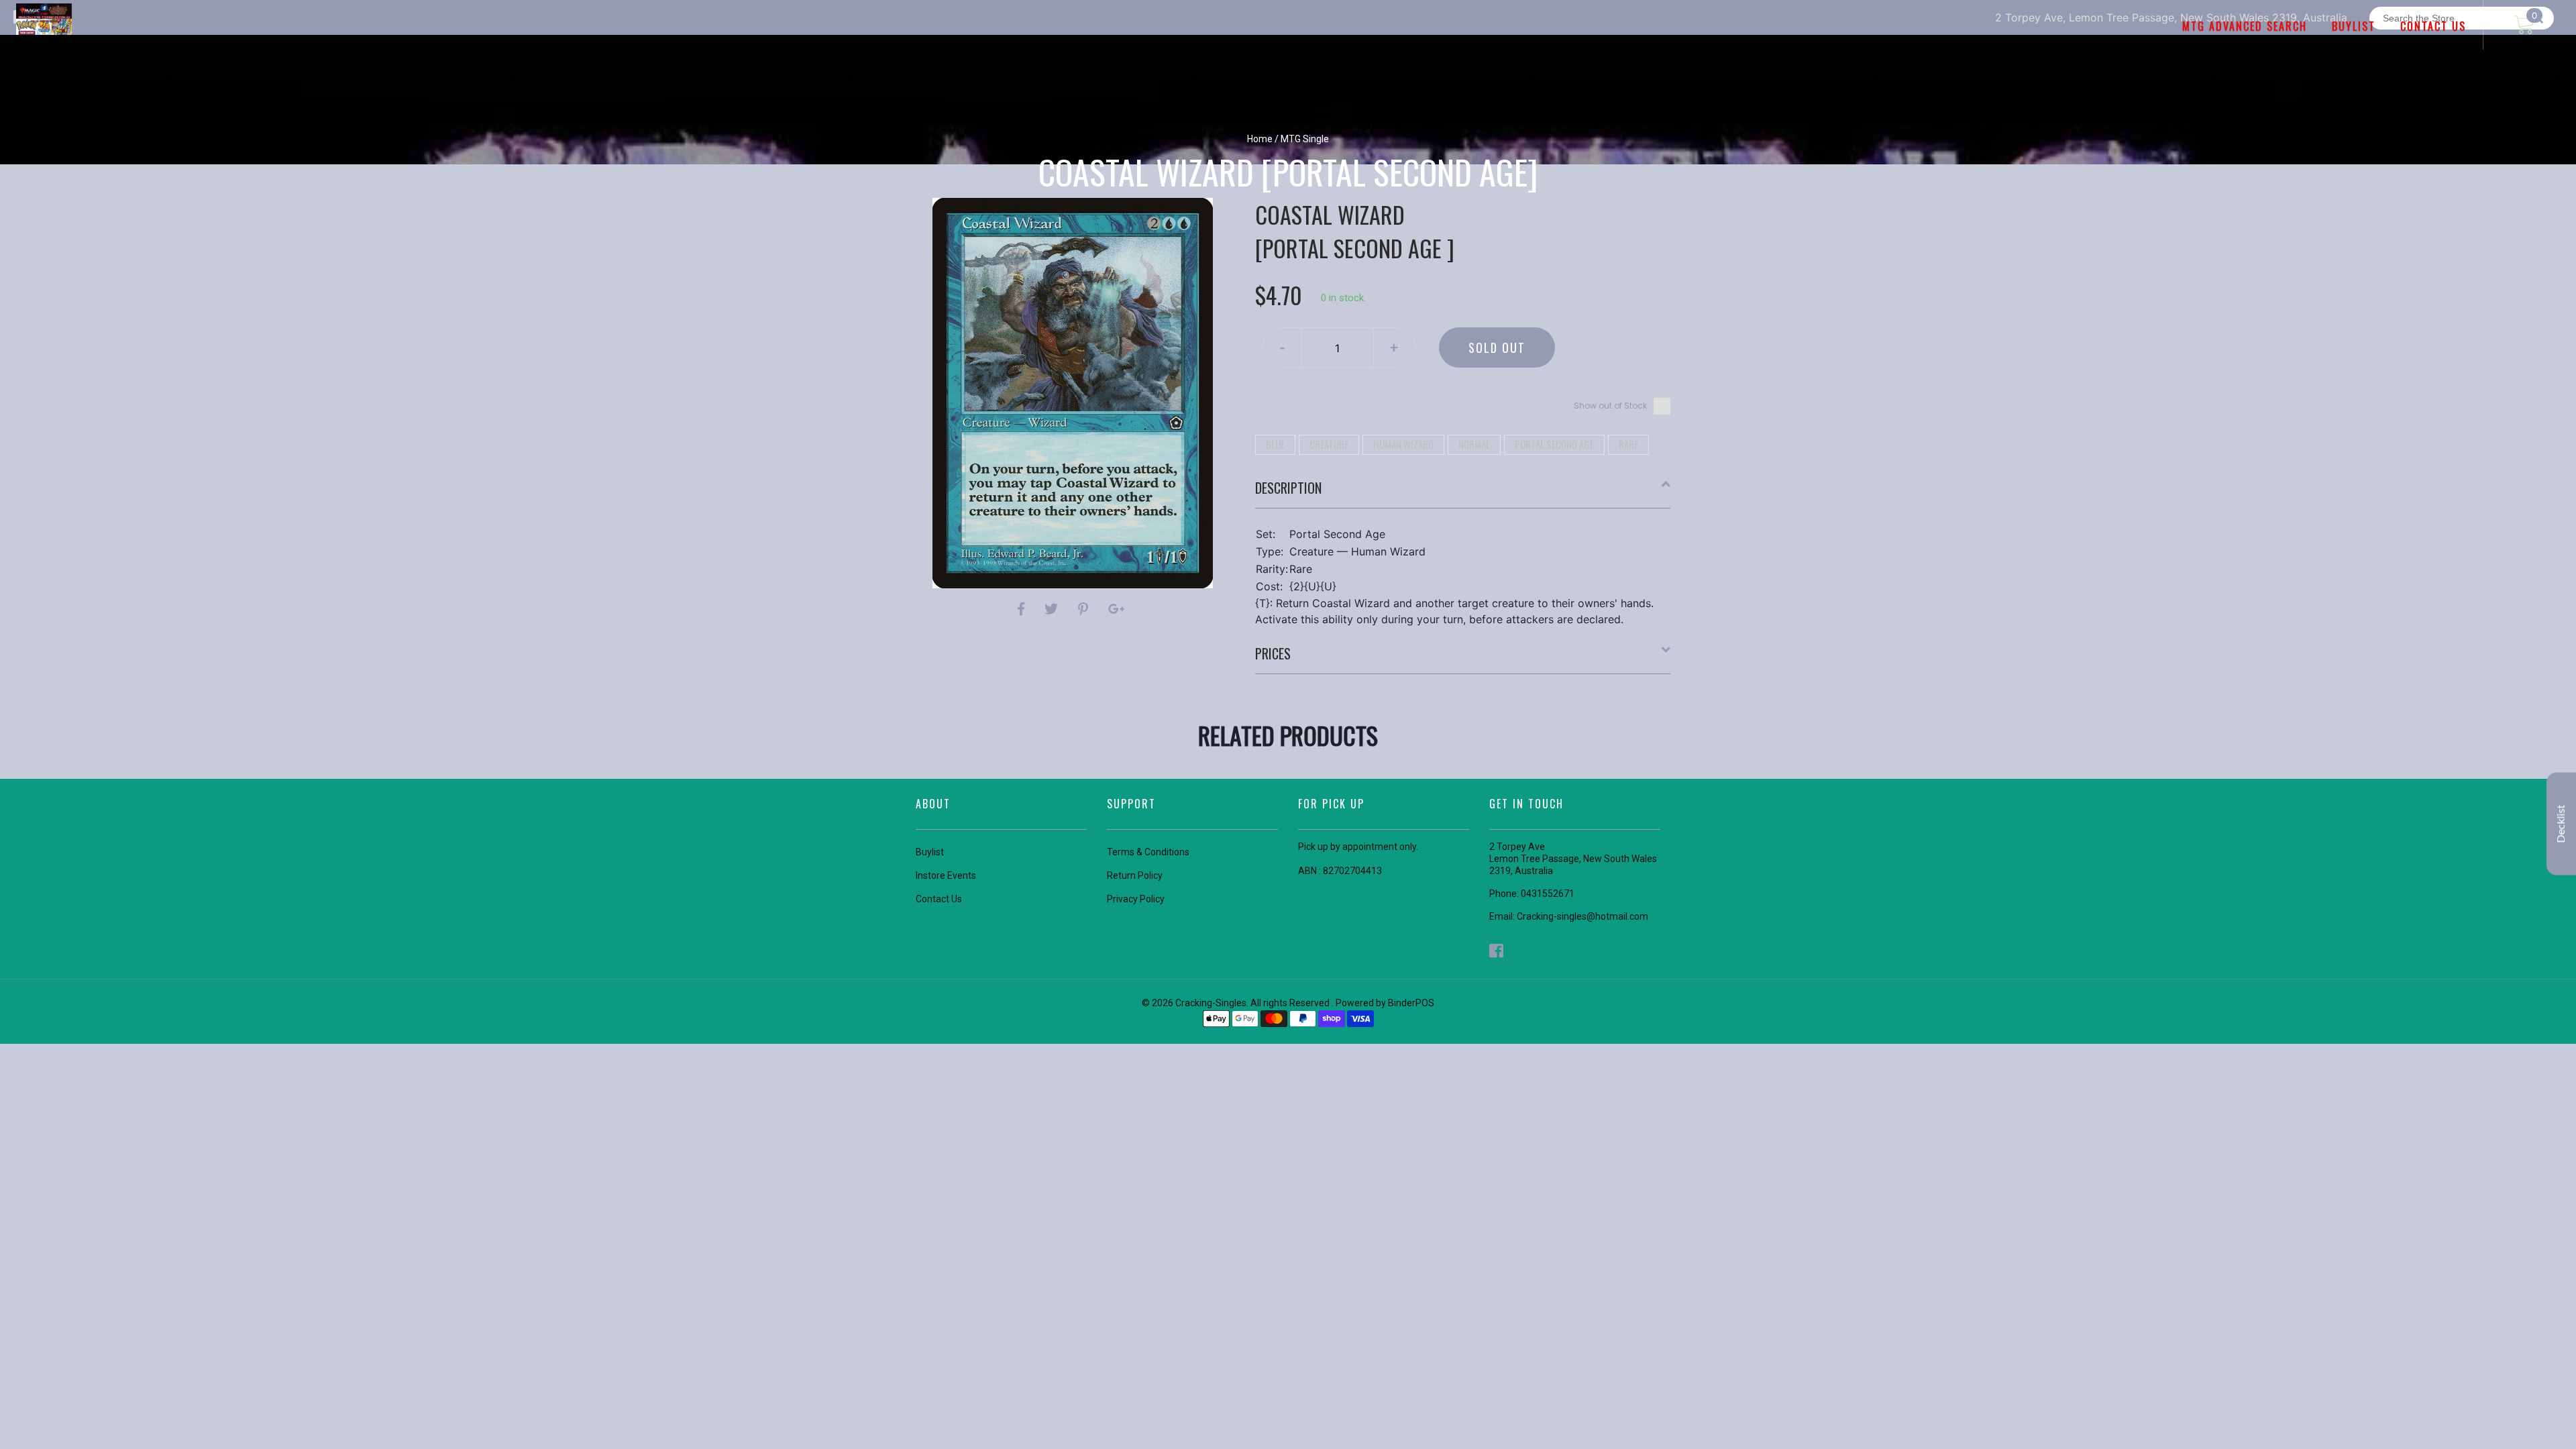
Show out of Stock (1610, 406)
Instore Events (946, 875)
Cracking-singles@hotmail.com (1582, 916)
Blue (1275, 444)
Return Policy (1135, 875)
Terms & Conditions (1148, 852)
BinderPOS (1411, 1003)
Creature (1329, 444)
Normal (1474, 444)
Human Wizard (1403, 444)
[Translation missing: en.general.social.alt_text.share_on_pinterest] (1085, 609)
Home (1260, 139)
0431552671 (1548, 894)
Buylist (930, 852)
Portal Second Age (1554, 444)
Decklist (2561, 824)
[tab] (1463, 493)
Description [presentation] (1288, 488)
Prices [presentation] (1273, 653)
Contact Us (939, 899)
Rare (1628, 444)
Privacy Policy (1136, 899)
